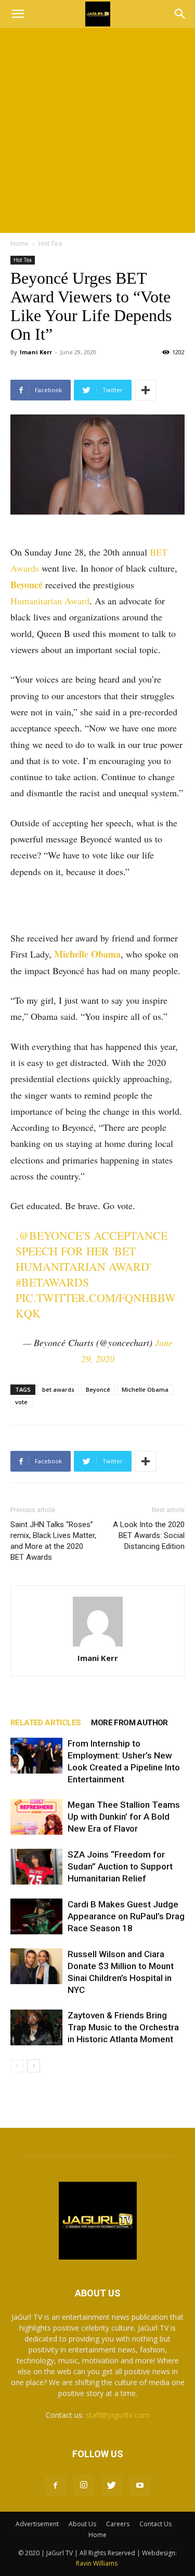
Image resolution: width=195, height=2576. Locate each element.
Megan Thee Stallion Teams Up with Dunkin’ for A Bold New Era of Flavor (124, 1817)
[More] (146, 390)
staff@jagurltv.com (118, 2415)
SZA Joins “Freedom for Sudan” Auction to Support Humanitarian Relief (120, 1866)
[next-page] (34, 2066)
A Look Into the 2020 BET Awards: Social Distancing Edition (149, 1535)
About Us (82, 2524)
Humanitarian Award (50, 601)
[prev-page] (17, 2066)
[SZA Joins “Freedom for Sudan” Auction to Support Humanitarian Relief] (36, 1867)
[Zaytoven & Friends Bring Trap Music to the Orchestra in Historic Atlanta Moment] (36, 2027)
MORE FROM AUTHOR (129, 1723)
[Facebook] (56, 2486)
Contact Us (155, 2524)
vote (21, 1402)
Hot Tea (50, 244)
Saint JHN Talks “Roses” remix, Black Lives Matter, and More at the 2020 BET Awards (53, 1541)
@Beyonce (50, 1235)
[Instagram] (84, 2485)
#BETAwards (52, 1282)
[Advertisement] (97, 130)
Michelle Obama (87, 954)
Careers (118, 2524)
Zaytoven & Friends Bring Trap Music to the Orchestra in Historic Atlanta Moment (123, 2027)
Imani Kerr (36, 352)
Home (19, 244)
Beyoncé (27, 585)
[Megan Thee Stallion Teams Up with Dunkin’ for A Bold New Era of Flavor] (36, 1817)
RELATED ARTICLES (45, 1723)
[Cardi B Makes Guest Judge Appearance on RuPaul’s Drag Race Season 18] (36, 1916)
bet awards (58, 1389)
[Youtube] (140, 2486)
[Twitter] (112, 2486)
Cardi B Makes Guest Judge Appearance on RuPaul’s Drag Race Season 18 (126, 1916)
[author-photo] (98, 1622)
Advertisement (37, 2524)
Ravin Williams (97, 2563)
